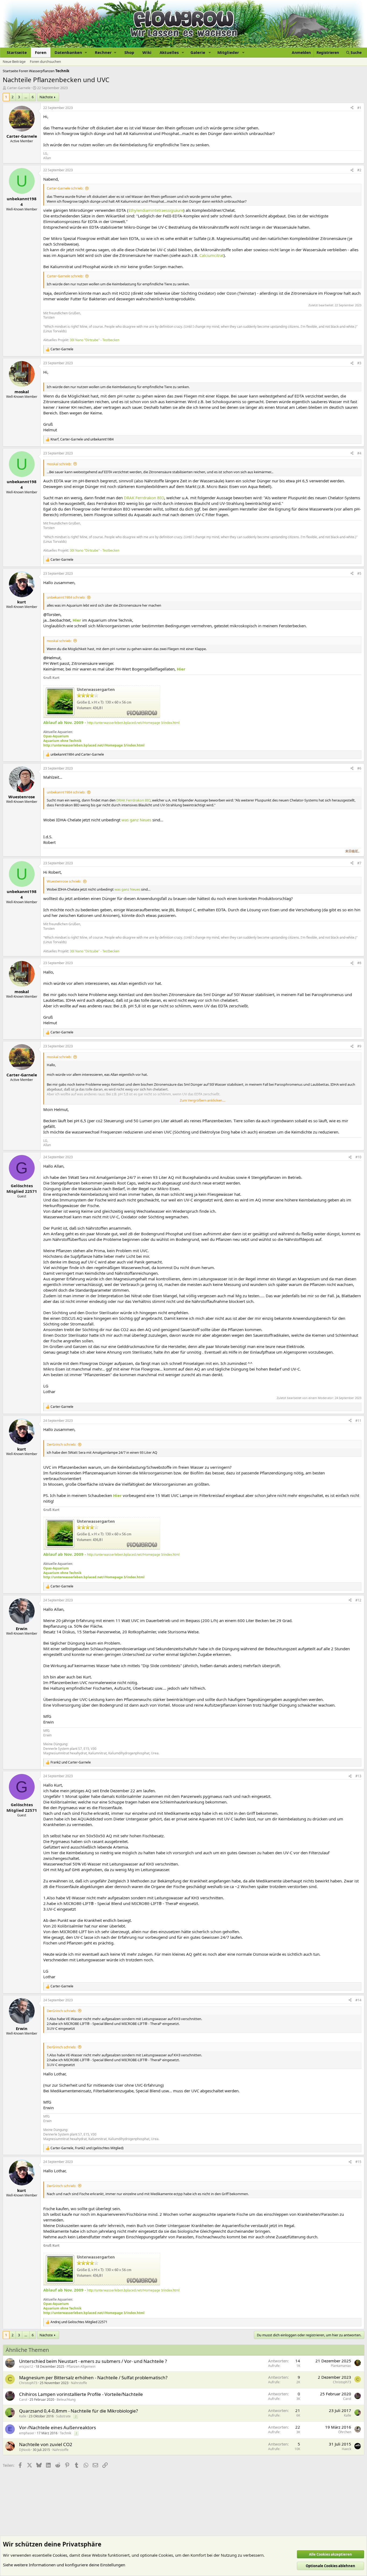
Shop (129, 52)
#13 (358, 1776)
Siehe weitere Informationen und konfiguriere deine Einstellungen (64, 2565)
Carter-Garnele (19, 88)
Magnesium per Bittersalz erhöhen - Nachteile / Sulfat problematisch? (93, 2378)
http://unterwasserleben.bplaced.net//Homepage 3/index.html (133, 723)
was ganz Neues (136, 820)
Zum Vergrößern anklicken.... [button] (203, 1100)
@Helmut (52, 658)
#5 (359, 573)
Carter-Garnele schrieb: (65, 188)
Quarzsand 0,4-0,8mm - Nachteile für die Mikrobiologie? (78, 2411)
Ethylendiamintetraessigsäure (156, 210)
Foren (41, 52)
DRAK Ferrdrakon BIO (144, 498)
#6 (359, 768)
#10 (358, 1157)
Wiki (147, 52)
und (77, 755)
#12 (358, 1600)
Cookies (60, 2555)
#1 (359, 108)
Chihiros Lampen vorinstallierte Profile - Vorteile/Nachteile (81, 2394)
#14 (358, 2000)
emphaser (27, 2433)
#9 (359, 1046)
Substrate (63, 2416)
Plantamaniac (341, 2366)
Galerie (198, 52)
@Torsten (52, 614)
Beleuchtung (66, 2400)
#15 (358, 2162)
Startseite (17, 52)
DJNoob (25, 2450)
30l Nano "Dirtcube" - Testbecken (95, 340)
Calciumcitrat (211, 255)
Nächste (46, 97)
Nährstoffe (79, 2383)
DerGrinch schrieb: (61, 1444)
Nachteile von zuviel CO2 (46, 2444)
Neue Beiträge (14, 61)
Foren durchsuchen (45, 61)
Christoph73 (28, 2383)
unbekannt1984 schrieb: (66, 597)
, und (82, 439)
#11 (358, 1421)
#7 (359, 863)
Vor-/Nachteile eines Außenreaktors (57, 2427)
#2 (359, 170)
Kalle (23, 2416)
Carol (23, 2400)
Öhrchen (345, 2432)
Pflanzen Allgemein (81, 2367)
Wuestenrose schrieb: (64, 881)
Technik (66, 2433)
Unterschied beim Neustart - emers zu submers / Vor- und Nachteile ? (93, 2361)
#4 (359, 453)
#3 (359, 363)
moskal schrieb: (59, 464)
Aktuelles (169, 52)
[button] (71, 52)
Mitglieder (228, 52)
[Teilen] (352, 108)
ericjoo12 (26, 2367)
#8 (359, 963)
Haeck (346, 2449)
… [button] (26, 97)
